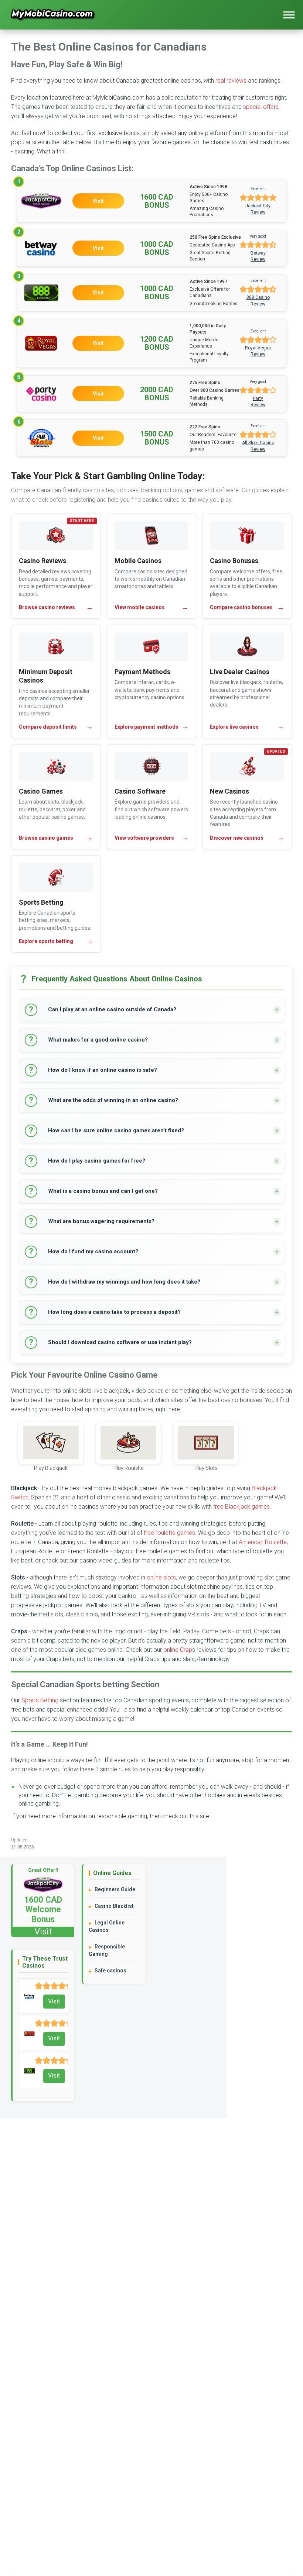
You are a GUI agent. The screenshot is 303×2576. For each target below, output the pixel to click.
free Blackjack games (241, 1507)
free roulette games (169, 1533)
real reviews (231, 81)
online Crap (178, 1650)
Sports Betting (40, 1700)
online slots (161, 1577)
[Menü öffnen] (289, 15)
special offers (261, 107)
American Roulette (263, 1542)
